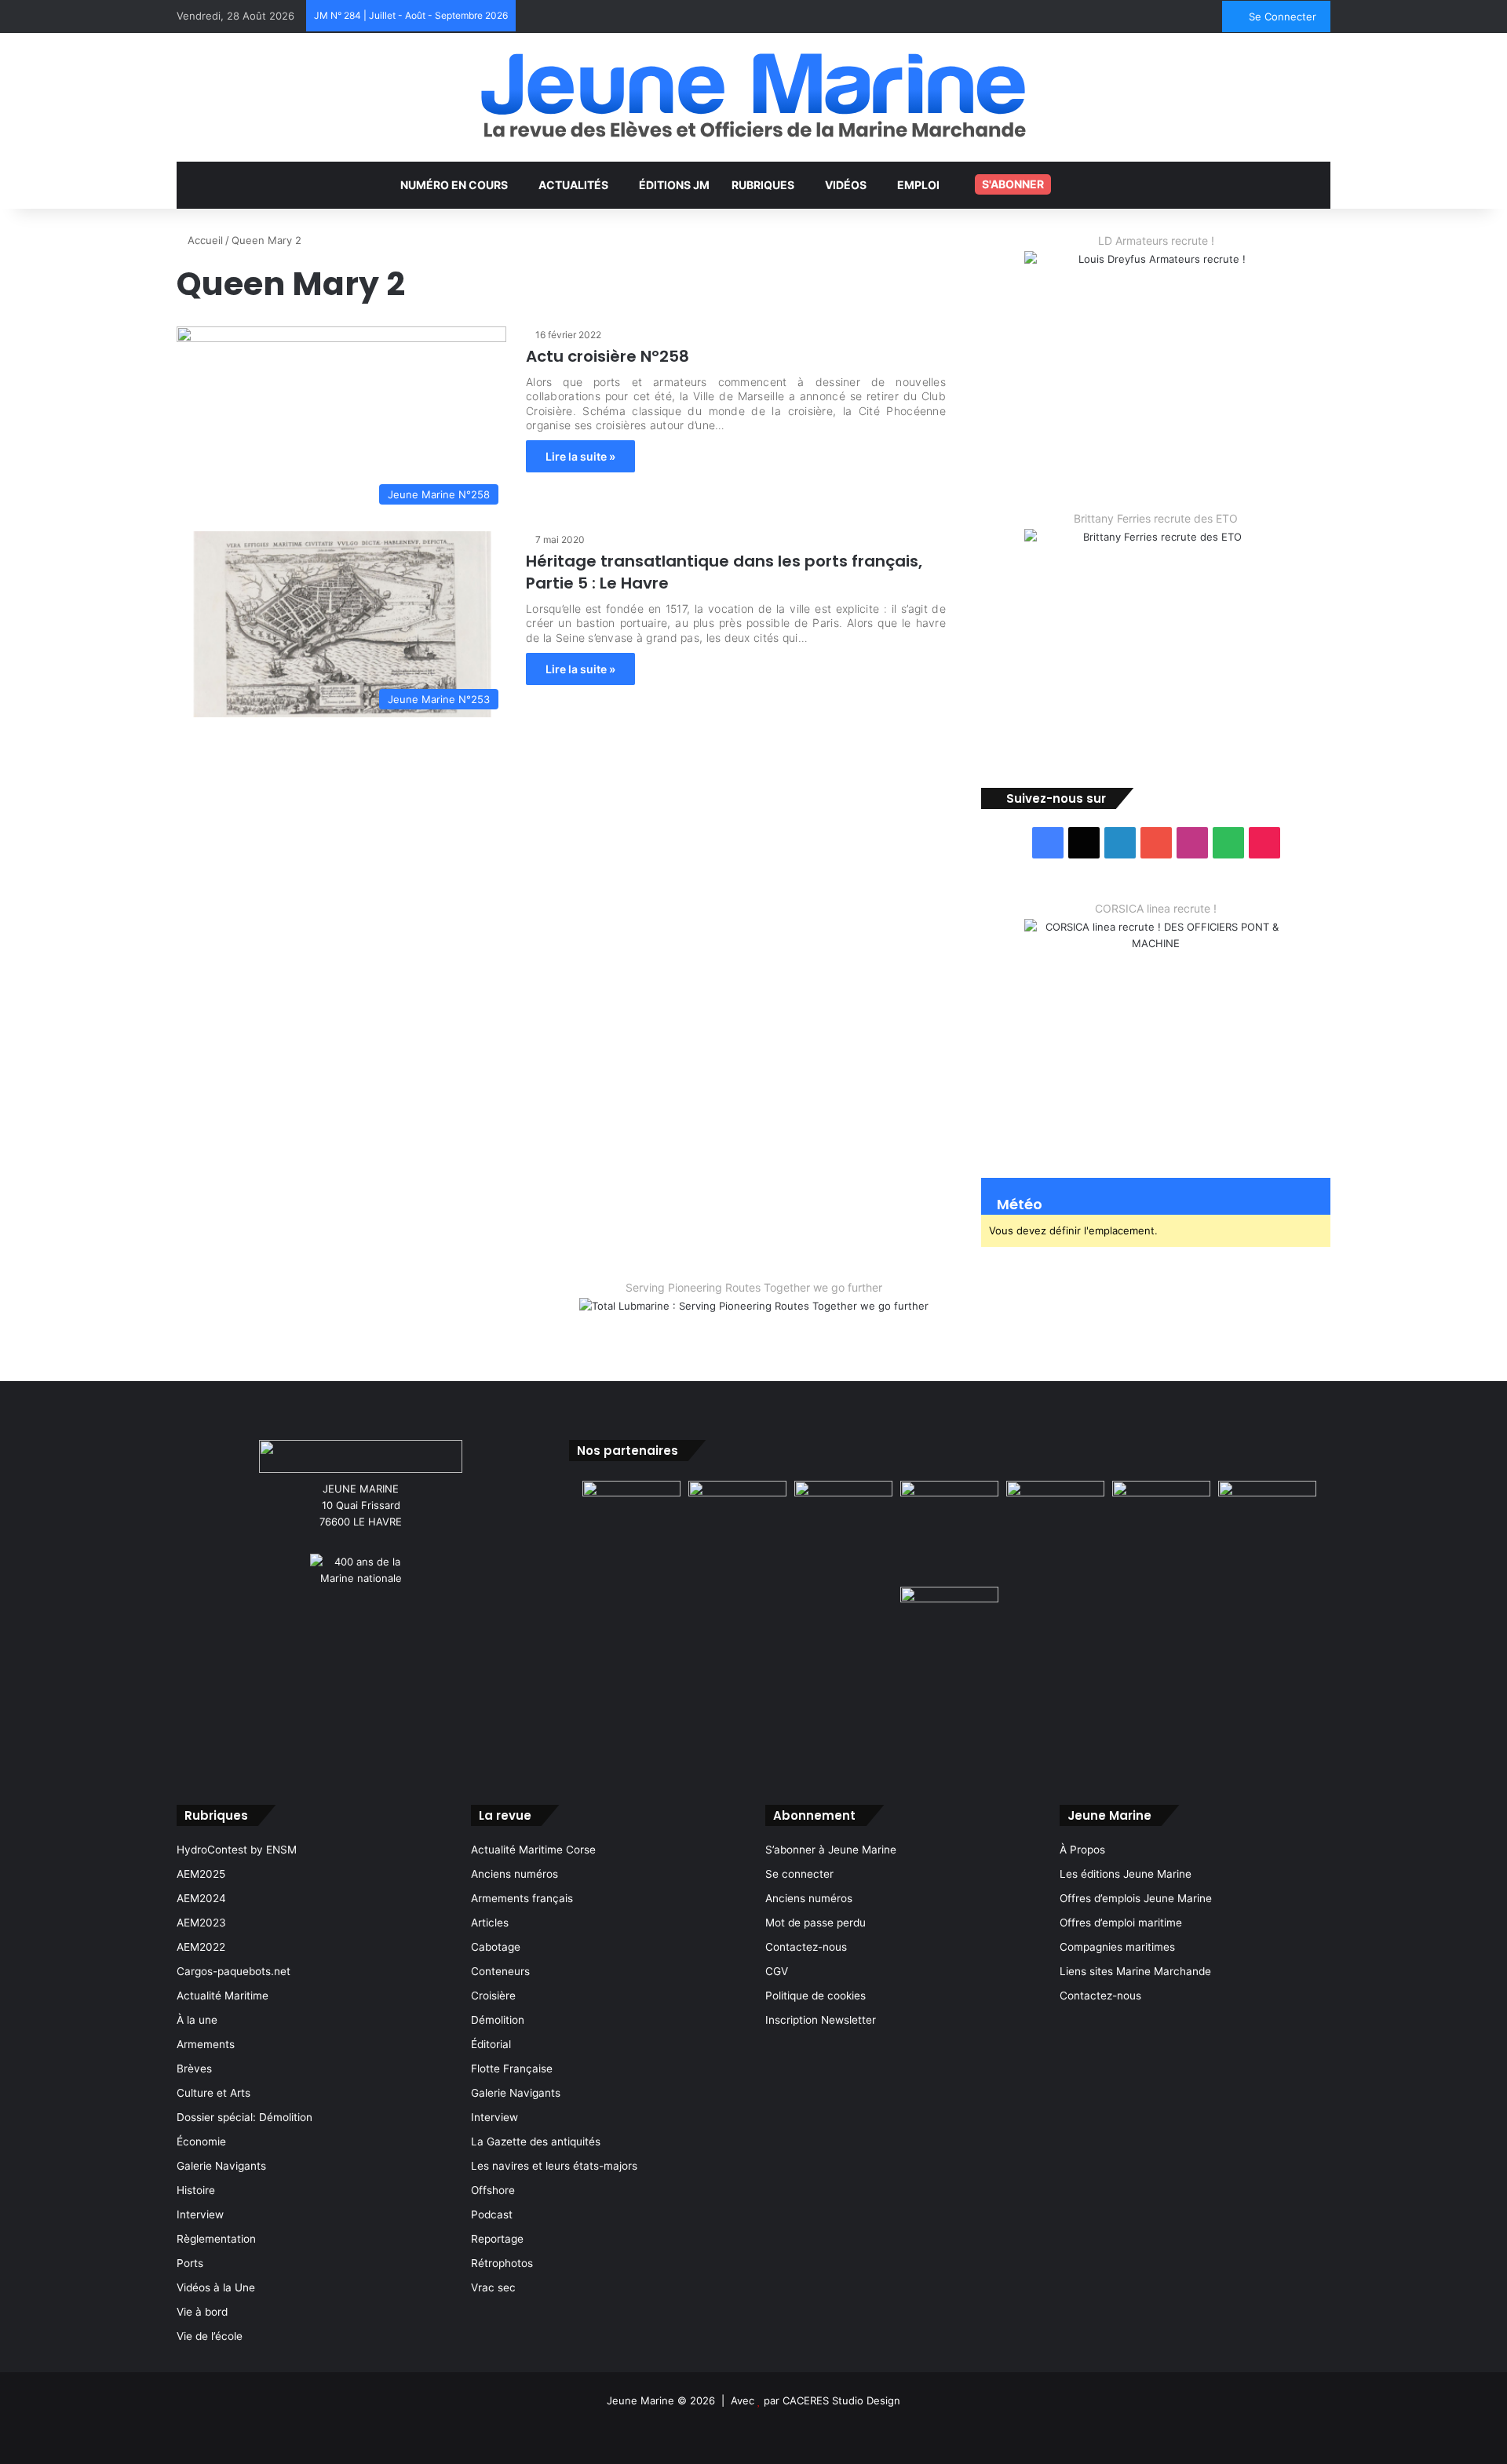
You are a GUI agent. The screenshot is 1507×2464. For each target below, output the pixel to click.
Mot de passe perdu (816, 1923)
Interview (200, 2214)
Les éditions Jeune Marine (1126, 1874)
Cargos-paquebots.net (234, 1971)
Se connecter (799, 1874)
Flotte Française (512, 2069)
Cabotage (496, 1947)
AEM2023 (201, 1923)
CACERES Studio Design (841, 2400)
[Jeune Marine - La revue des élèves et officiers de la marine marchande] (753, 95)
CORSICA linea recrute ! (1156, 908)
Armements (206, 2044)
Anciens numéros (514, 1874)
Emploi (918, 185)
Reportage (497, 2239)
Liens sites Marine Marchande (1135, 1971)
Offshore (493, 2190)
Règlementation (216, 2239)
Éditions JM (674, 185)
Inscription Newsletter (821, 2020)
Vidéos (846, 185)
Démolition (498, 2020)
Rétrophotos (502, 2263)
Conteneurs (500, 1971)
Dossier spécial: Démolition (244, 2117)
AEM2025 (201, 1874)
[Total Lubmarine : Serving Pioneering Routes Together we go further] (754, 1318)
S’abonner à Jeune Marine (831, 1850)
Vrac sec (493, 2287)
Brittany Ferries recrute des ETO (1156, 518)
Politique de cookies (816, 1996)
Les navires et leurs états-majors (554, 2166)
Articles (490, 1923)
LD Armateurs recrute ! (1156, 241)
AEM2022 (201, 1947)
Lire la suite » (580, 456)
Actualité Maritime (223, 1996)
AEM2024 (201, 1898)
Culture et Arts (213, 2093)
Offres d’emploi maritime (1121, 1923)
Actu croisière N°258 (608, 356)
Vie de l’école (210, 2336)
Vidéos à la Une (216, 2287)
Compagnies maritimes (1117, 1947)
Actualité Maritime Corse (533, 1850)
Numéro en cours (454, 185)
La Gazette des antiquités (536, 2141)
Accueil (204, 240)
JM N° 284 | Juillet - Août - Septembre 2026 (411, 15)
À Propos (1082, 1850)
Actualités (573, 185)
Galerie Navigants (221, 2166)
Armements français (522, 1898)
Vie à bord (202, 2312)
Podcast (492, 2214)
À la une (197, 2020)
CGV (777, 1971)
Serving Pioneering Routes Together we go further (754, 1287)
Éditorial (491, 2044)
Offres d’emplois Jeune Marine (1136, 1898)
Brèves (194, 2069)
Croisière (493, 1996)
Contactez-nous (806, 1947)
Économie (201, 2141)
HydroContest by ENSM (237, 1850)
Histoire (196, 2190)
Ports (190, 2263)
